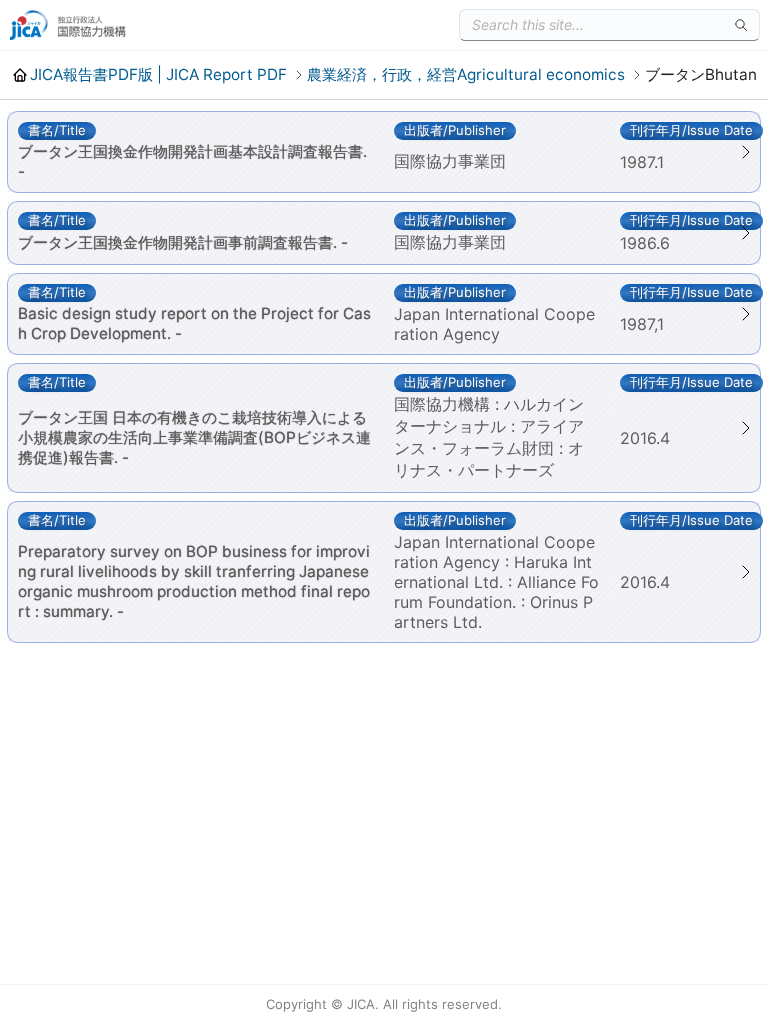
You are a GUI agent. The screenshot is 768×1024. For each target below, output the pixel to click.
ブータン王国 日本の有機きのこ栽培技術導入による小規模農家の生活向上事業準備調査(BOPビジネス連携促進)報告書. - (194, 437)
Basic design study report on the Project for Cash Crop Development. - (194, 323)
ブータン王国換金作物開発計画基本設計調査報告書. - (192, 161)
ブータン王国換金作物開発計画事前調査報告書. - (183, 242)
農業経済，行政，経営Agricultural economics (466, 74)
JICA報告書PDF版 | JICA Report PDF (158, 74)
